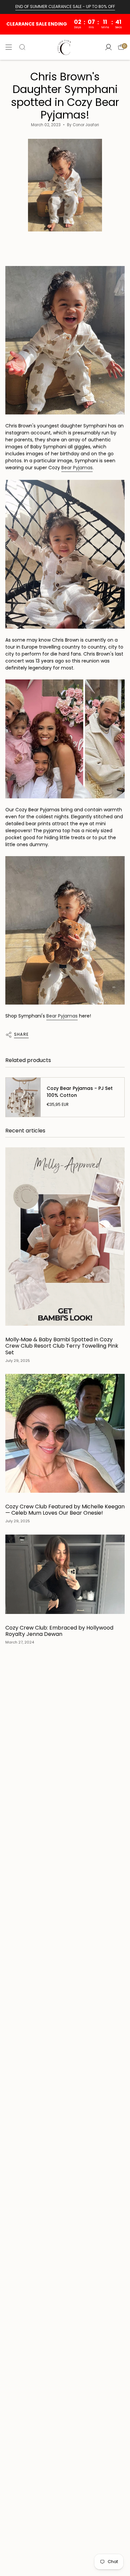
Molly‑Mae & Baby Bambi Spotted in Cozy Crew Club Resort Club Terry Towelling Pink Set (62, 1346)
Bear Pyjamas (77, 468)
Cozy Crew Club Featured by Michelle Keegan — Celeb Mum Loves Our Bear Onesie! (65, 1510)
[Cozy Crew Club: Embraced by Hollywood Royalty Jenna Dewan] (65, 1574)
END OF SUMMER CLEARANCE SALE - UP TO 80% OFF (65, 6)
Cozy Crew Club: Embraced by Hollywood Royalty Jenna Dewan (59, 1631)
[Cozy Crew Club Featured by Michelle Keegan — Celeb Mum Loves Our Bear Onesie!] (65, 1433)
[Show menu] (9, 47)
